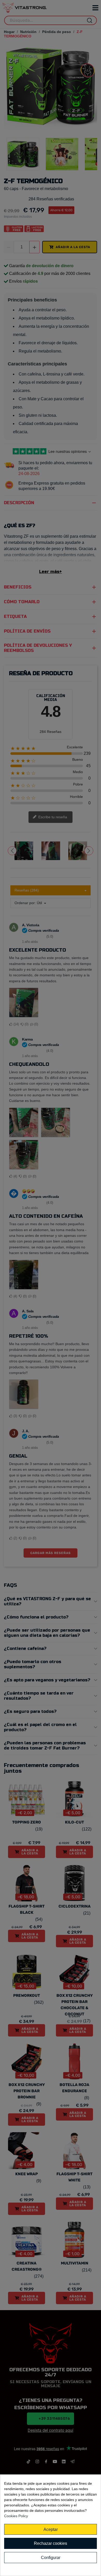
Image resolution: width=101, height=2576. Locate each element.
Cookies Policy (16, 2516)
